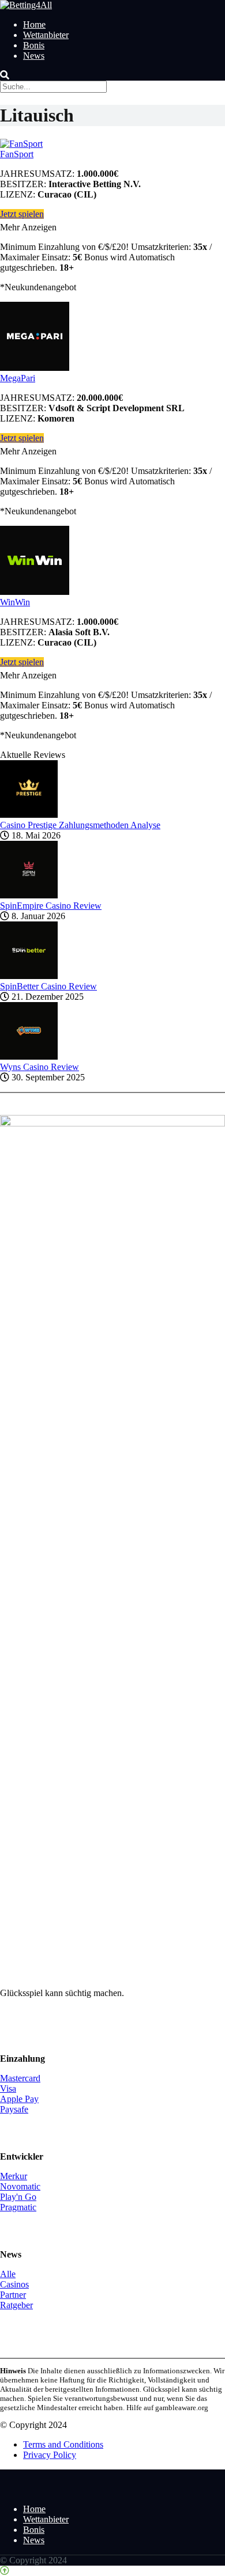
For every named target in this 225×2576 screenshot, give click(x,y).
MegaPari (18, 378)
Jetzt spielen (22, 214)
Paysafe (14, 2109)
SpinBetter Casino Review (48, 986)
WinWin (15, 602)
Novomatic (20, 2186)
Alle (8, 2274)
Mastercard (20, 2078)
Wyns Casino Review (40, 1067)
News (34, 56)
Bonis (34, 45)
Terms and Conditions (63, 2444)
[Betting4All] (26, 5)
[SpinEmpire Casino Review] (29, 895)
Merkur (14, 2176)
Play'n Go (18, 2197)
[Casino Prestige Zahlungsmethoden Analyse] (29, 815)
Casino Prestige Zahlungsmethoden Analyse (80, 825)
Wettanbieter (46, 35)
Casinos (14, 2284)
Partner (13, 2295)
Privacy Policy (50, 2455)
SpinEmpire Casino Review (51, 906)
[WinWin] (35, 592)
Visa (8, 2089)
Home (34, 24)
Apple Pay (19, 2099)
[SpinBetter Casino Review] (29, 976)
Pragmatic (18, 2207)
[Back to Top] (5, 2571)
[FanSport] (21, 144)
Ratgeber (16, 2305)
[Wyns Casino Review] (29, 1056)
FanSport (17, 154)
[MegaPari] (35, 368)
